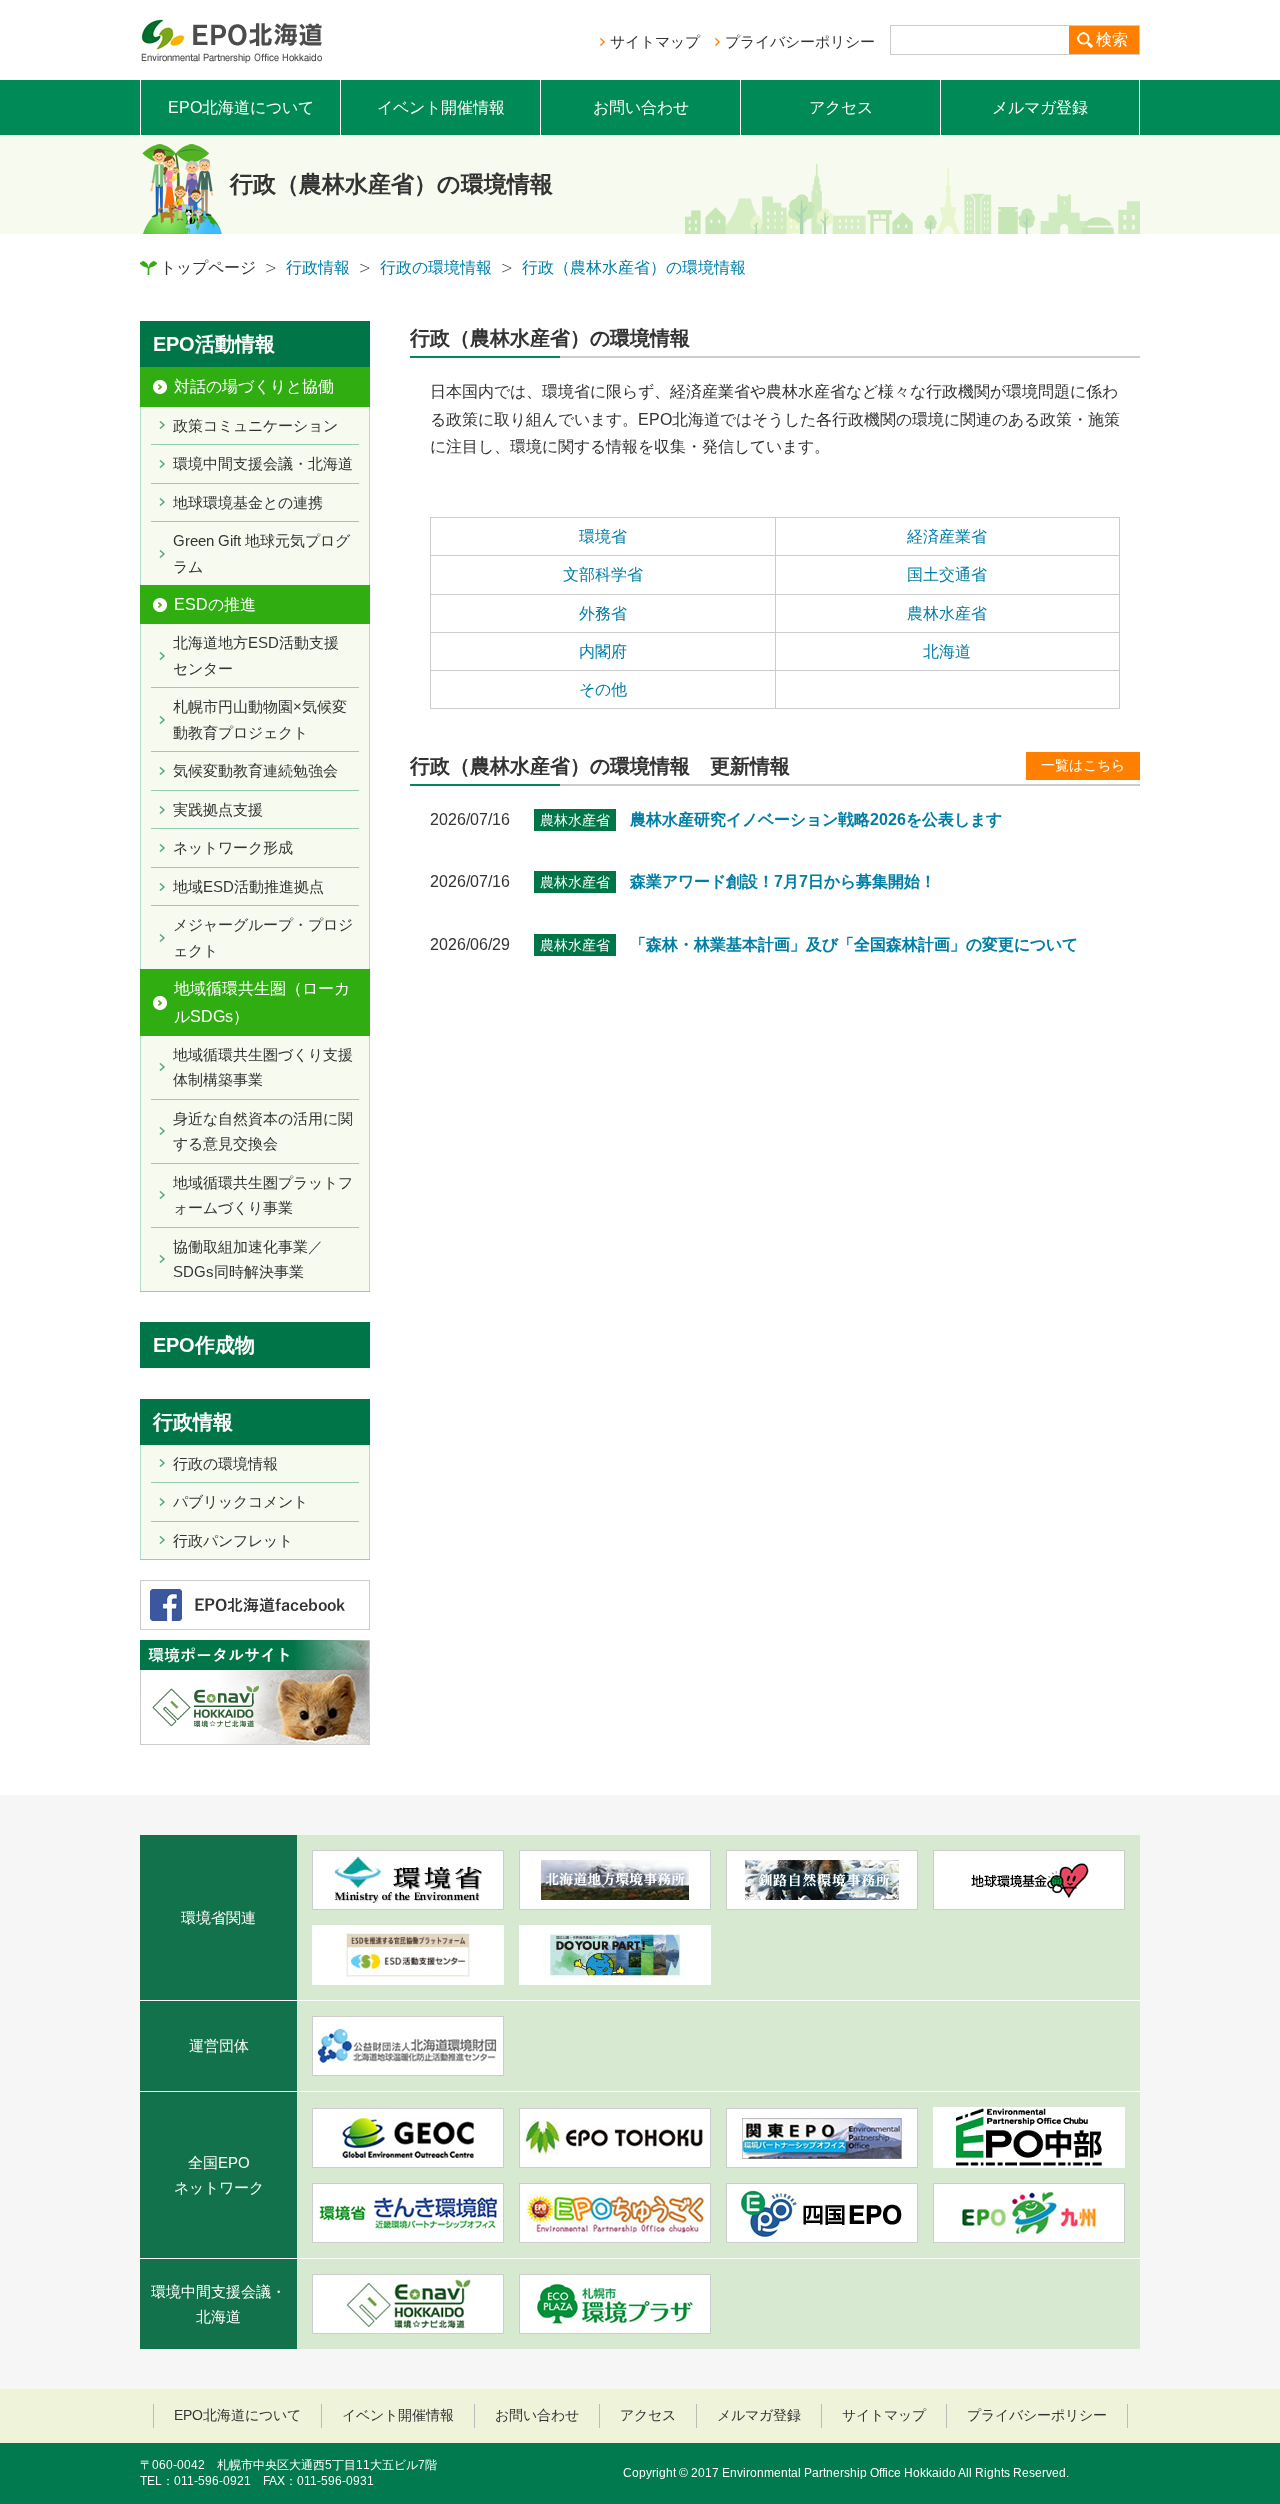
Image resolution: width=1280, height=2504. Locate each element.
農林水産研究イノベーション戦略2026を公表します (816, 819)
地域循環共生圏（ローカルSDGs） (262, 1002)
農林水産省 (947, 613)
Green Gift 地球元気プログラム (261, 553)
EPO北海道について (241, 107)
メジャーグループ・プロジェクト (263, 937)
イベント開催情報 (441, 107)
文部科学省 (603, 574)
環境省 (603, 536)
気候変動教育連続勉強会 (255, 770)
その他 (603, 689)
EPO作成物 (204, 1345)
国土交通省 (947, 574)
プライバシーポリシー (800, 41)
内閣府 (603, 651)
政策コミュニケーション (255, 425)
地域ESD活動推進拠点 (248, 886)
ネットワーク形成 (233, 847)
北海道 (947, 651)
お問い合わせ (641, 107)
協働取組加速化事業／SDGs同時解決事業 (248, 1259)
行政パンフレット (233, 1540)
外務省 (603, 613)
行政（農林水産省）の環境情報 (634, 267)
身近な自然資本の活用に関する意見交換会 (263, 1131)
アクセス (841, 107)
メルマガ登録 (1040, 107)
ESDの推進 (215, 604)
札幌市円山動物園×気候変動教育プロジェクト (260, 719)
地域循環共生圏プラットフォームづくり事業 (263, 1195)
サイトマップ (655, 41)
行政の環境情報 (436, 267)
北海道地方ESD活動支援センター (256, 655)
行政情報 (318, 267)
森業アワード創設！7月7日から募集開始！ (783, 881)
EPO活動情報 (214, 344)
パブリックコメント (240, 1501)
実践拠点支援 (218, 809)
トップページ (208, 267)
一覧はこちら (1083, 765)
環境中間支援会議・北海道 (263, 463)
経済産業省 (947, 536)
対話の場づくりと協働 (254, 386)
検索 (1112, 39)
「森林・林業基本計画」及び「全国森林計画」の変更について (854, 944)
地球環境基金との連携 (248, 502)
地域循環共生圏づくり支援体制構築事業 (263, 1067)
